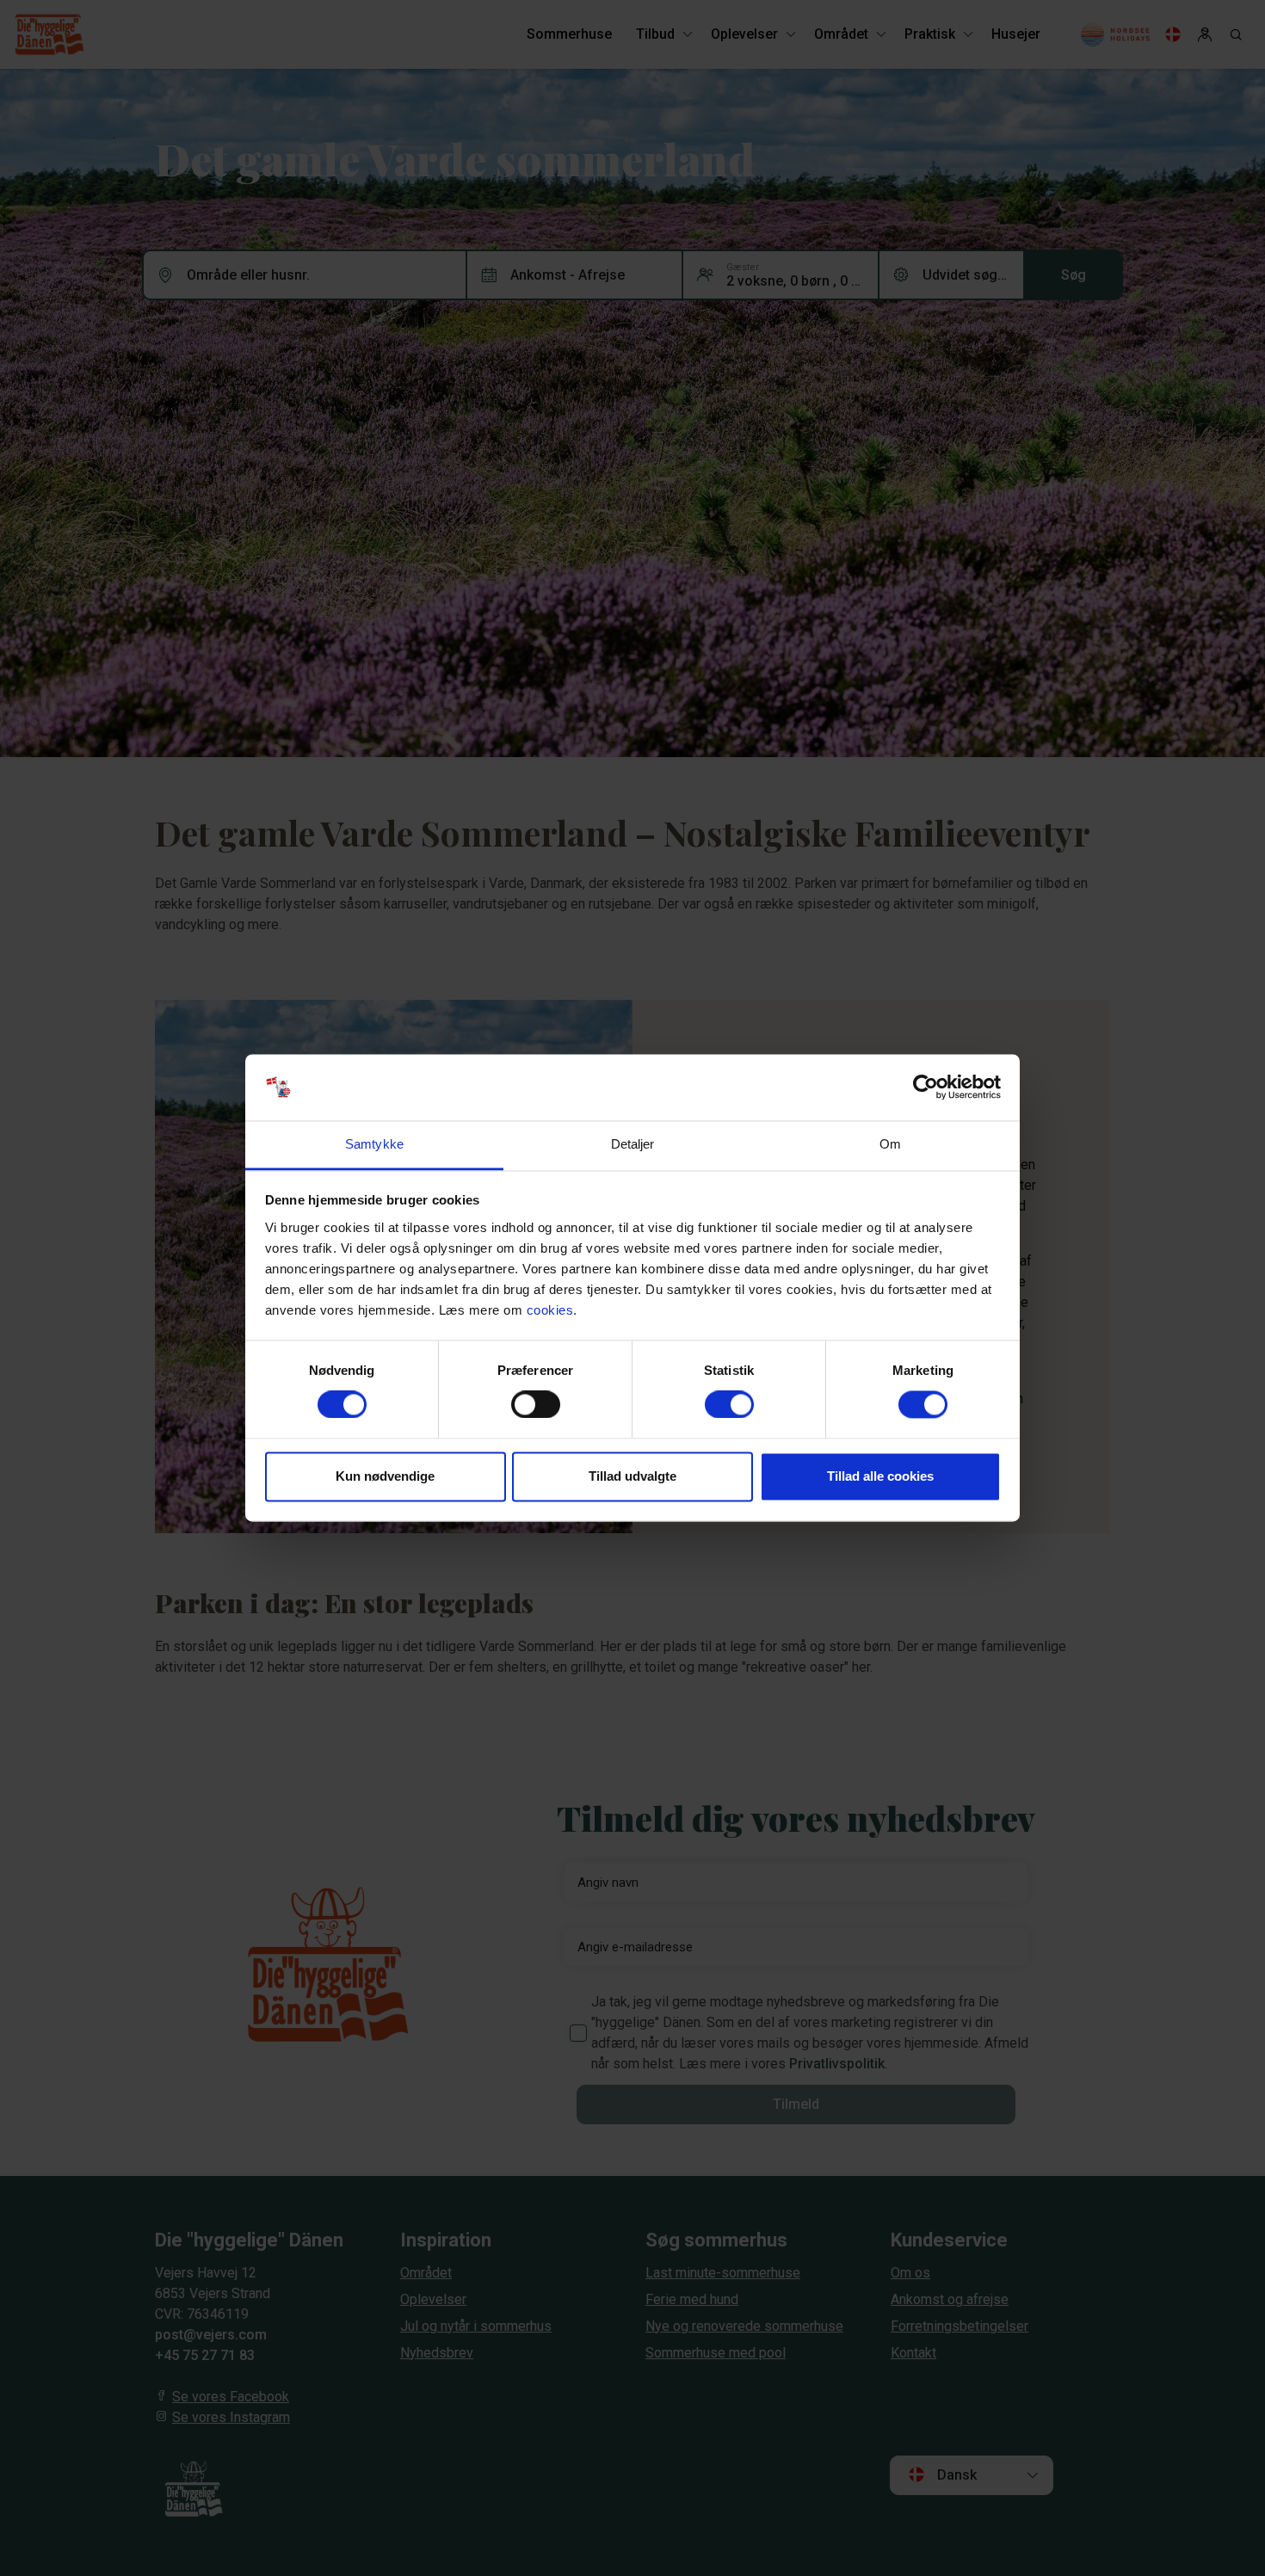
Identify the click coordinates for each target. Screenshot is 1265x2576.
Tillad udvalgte (632, 1476)
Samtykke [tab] (374, 1144)
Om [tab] (890, 1144)
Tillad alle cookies (880, 1476)
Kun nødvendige (385, 1476)
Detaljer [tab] (633, 1144)
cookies (550, 1310)
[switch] (536, 1405)
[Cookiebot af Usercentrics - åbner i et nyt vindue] (926, 1088)
